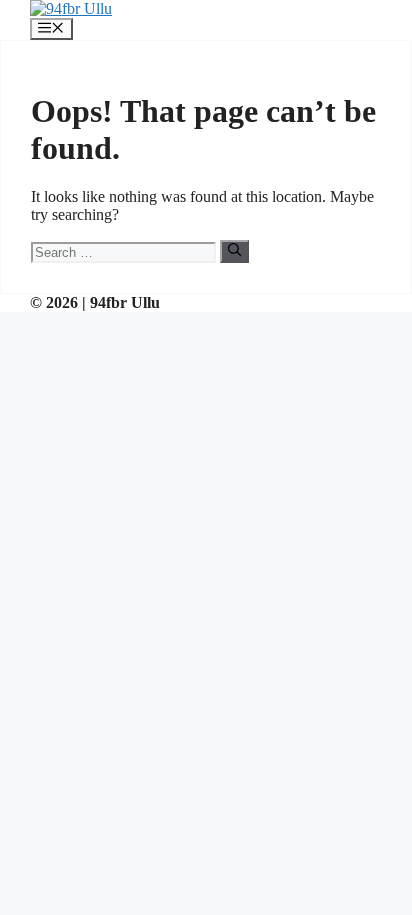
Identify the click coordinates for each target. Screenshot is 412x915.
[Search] (234, 251)
